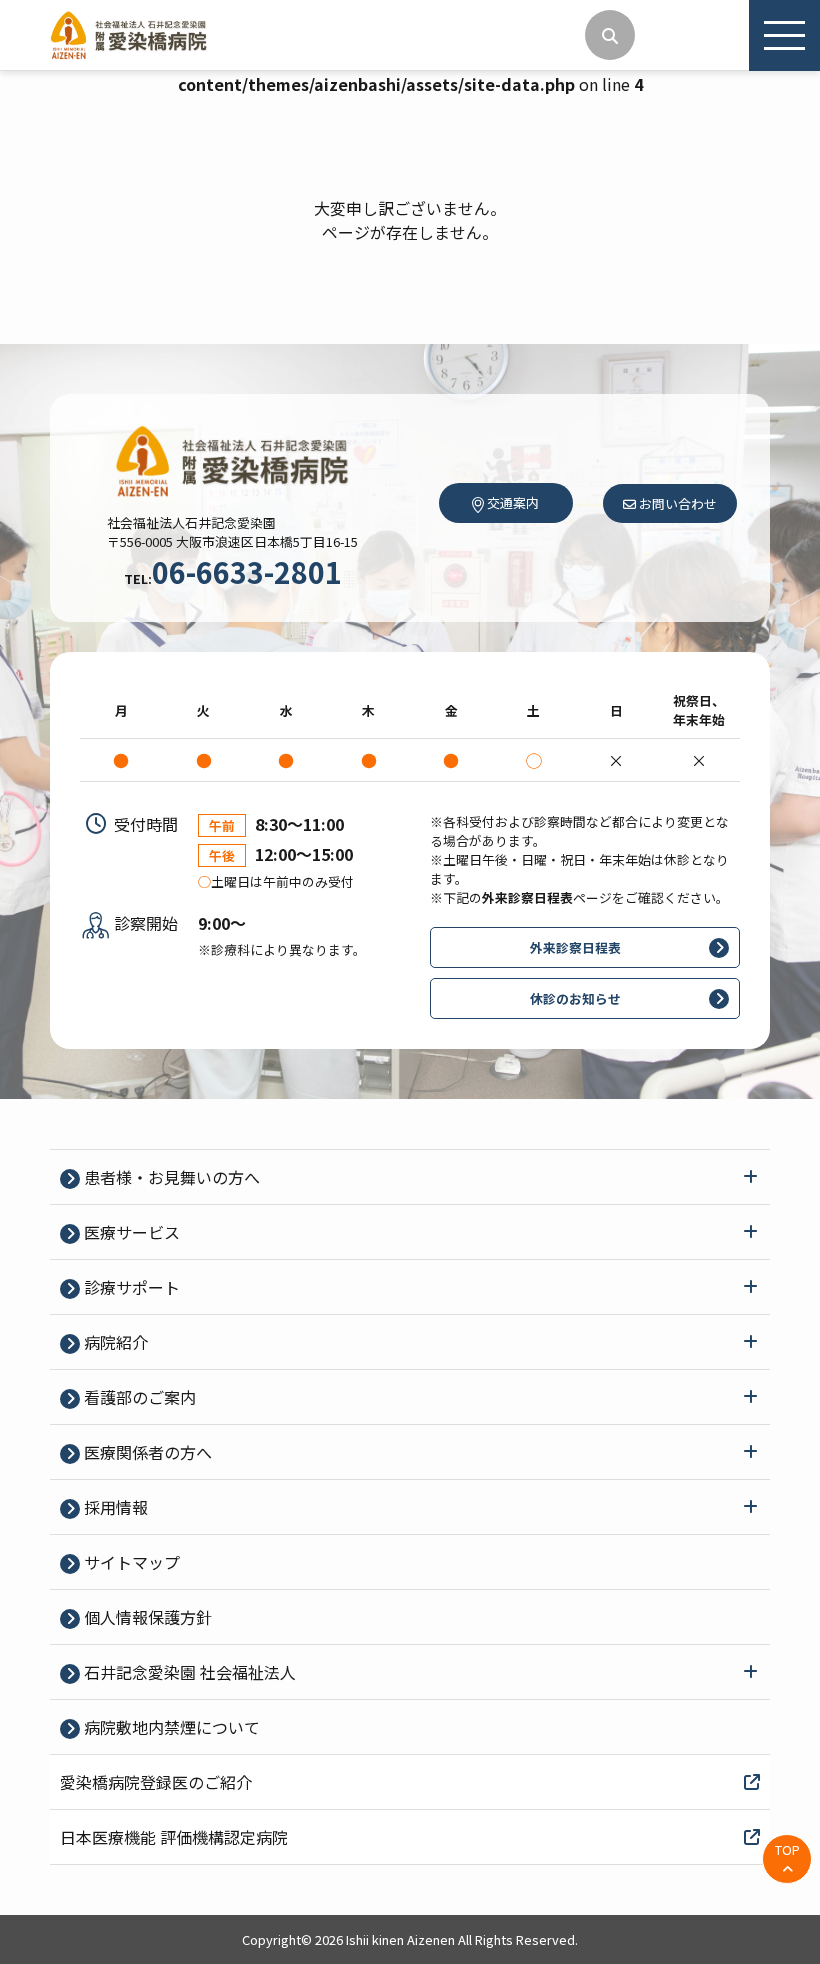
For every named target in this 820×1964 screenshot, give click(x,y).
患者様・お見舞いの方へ (170, 1177)
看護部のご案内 (138, 1397)
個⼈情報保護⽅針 (146, 1617)
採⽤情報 (114, 1507)
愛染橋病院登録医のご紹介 (156, 1782)
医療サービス (130, 1232)
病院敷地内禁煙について (170, 1727)
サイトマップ (130, 1562)
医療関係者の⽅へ (146, 1452)
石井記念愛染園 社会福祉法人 (188, 1672)
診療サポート (130, 1287)
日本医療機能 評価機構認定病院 (174, 1837)
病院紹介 (114, 1342)
